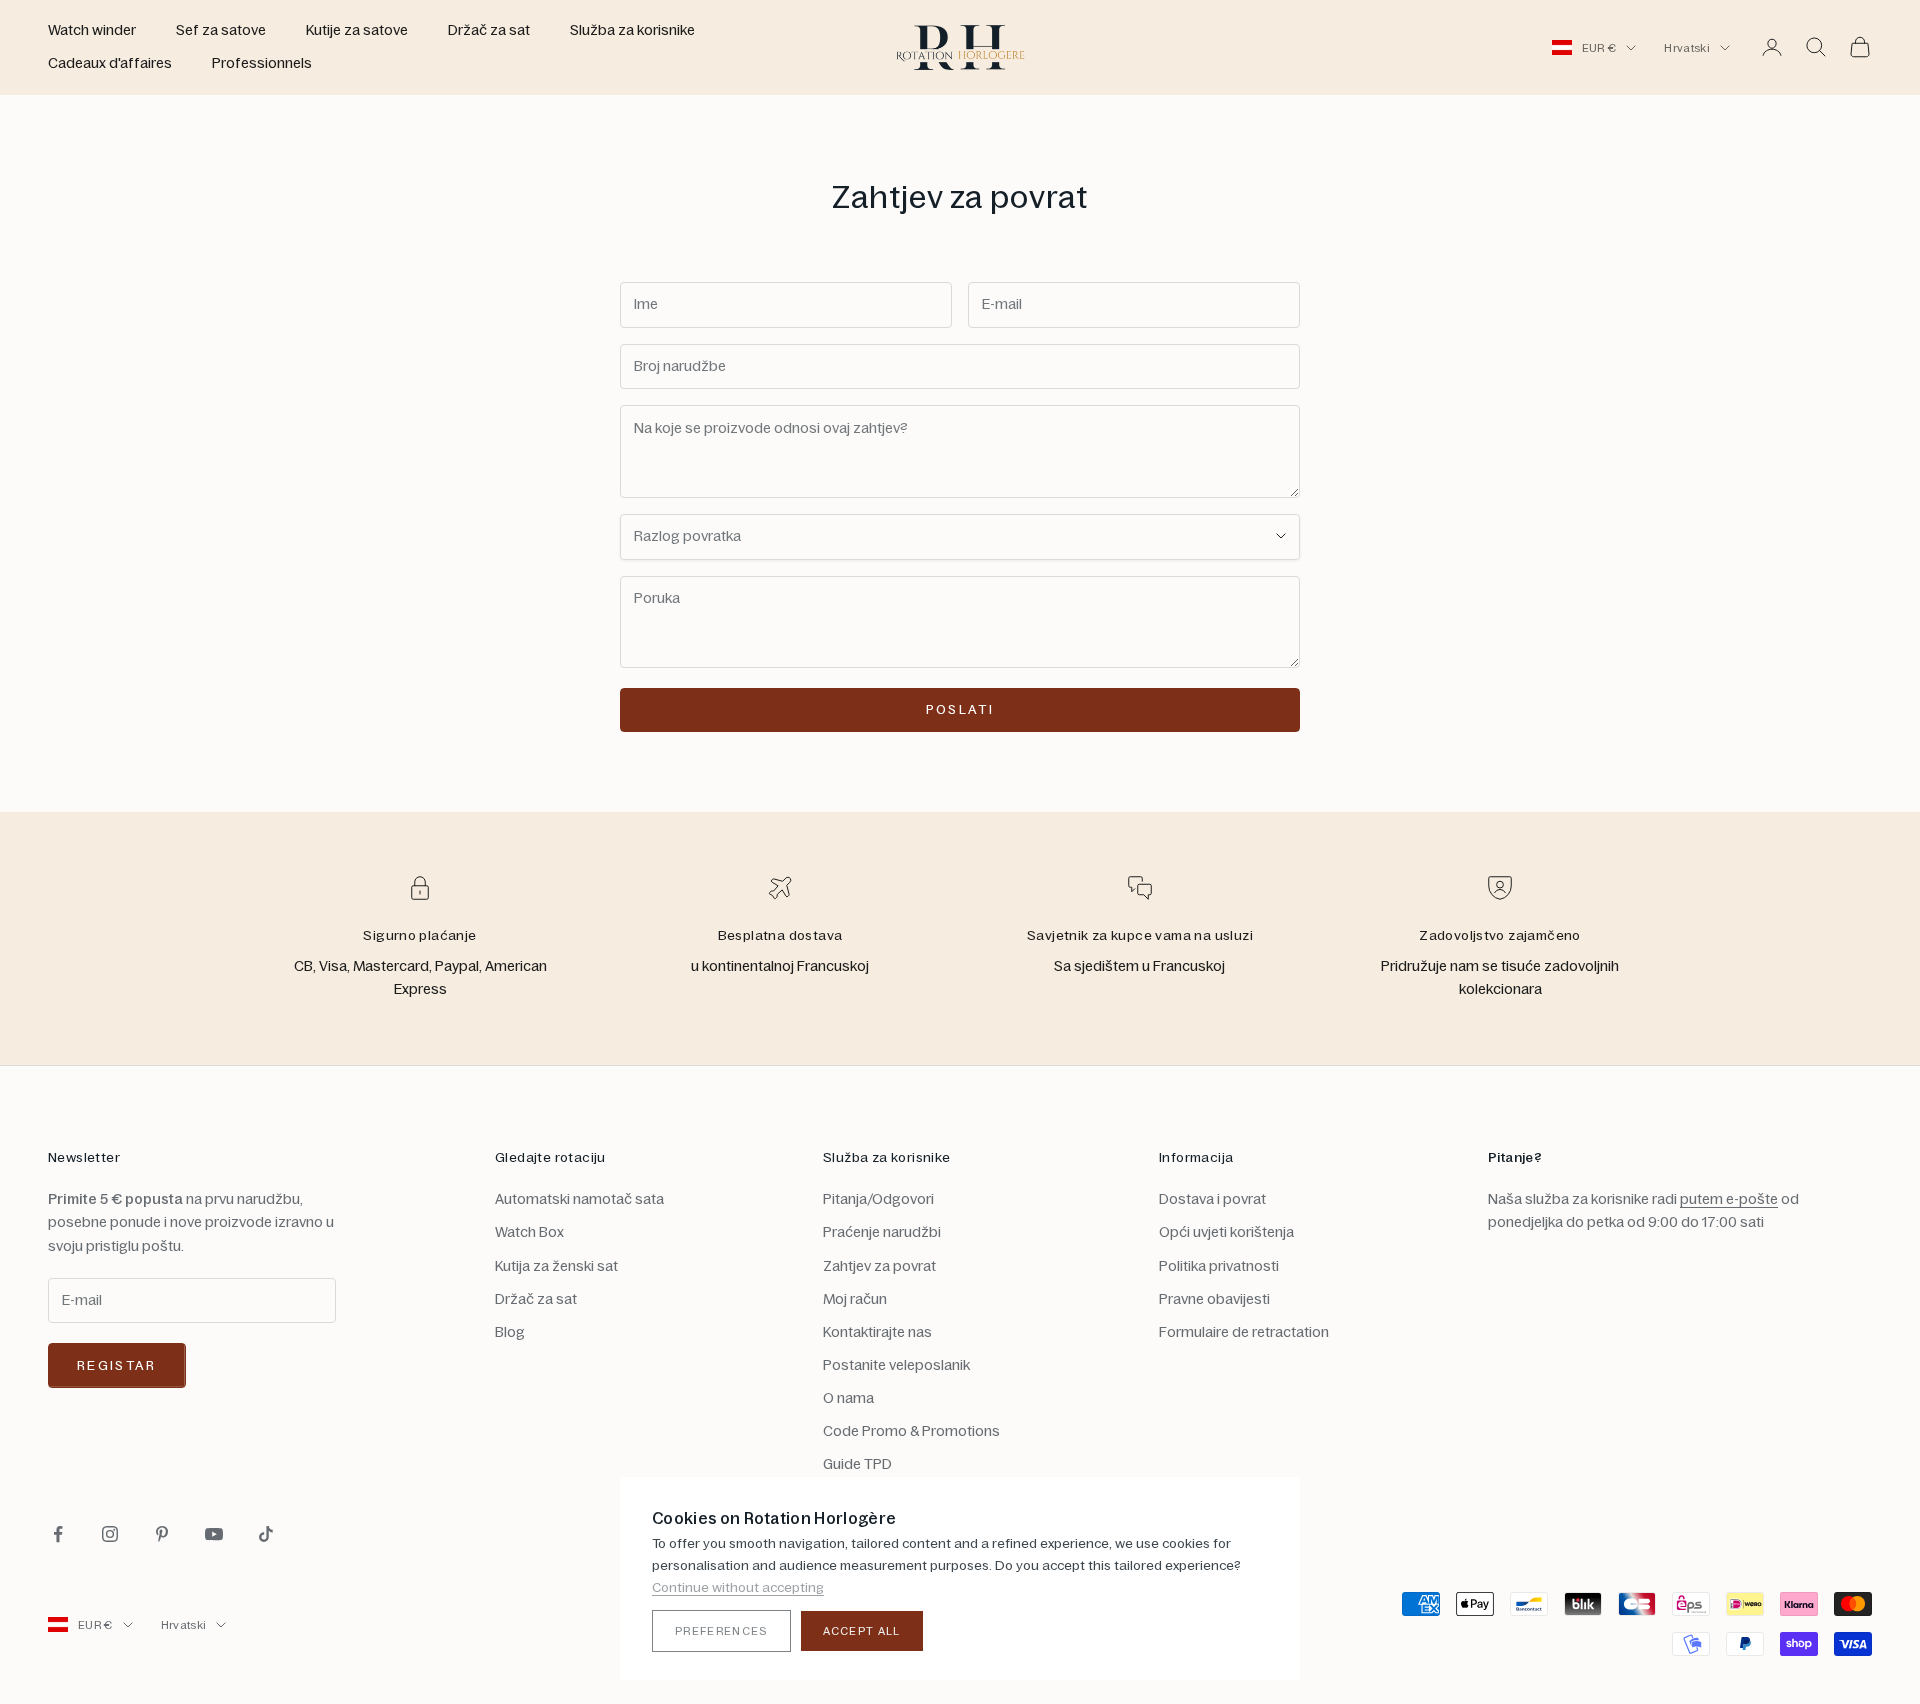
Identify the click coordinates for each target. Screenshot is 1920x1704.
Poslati (960, 709)
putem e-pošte (1729, 1199)
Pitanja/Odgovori (878, 1199)
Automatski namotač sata (579, 1199)
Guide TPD (857, 1464)
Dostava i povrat (1212, 1199)
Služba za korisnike (632, 30)
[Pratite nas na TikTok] (266, 1534)
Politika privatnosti (1219, 1266)
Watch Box (529, 1232)
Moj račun (855, 1299)
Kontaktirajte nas (877, 1332)
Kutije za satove (357, 30)
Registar (117, 1365)
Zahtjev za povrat (879, 1266)
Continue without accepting (738, 1587)
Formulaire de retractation (1244, 1332)
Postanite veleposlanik (896, 1365)
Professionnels (262, 63)
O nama (848, 1398)
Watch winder (92, 30)
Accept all (862, 1631)
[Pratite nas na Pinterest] (162, 1534)
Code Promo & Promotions (911, 1431)
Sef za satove (221, 30)
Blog (510, 1332)
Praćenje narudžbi (882, 1232)
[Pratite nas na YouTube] (214, 1534)
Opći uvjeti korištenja (1226, 1232)
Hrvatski (1687, 48)
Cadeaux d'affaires (110, 63)
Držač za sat (489, 30)
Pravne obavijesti (1214, 1299)
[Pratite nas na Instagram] (110, 1534)
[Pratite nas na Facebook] (58, 1534)
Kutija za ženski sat (556, 1266)
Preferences (721, 1631)
